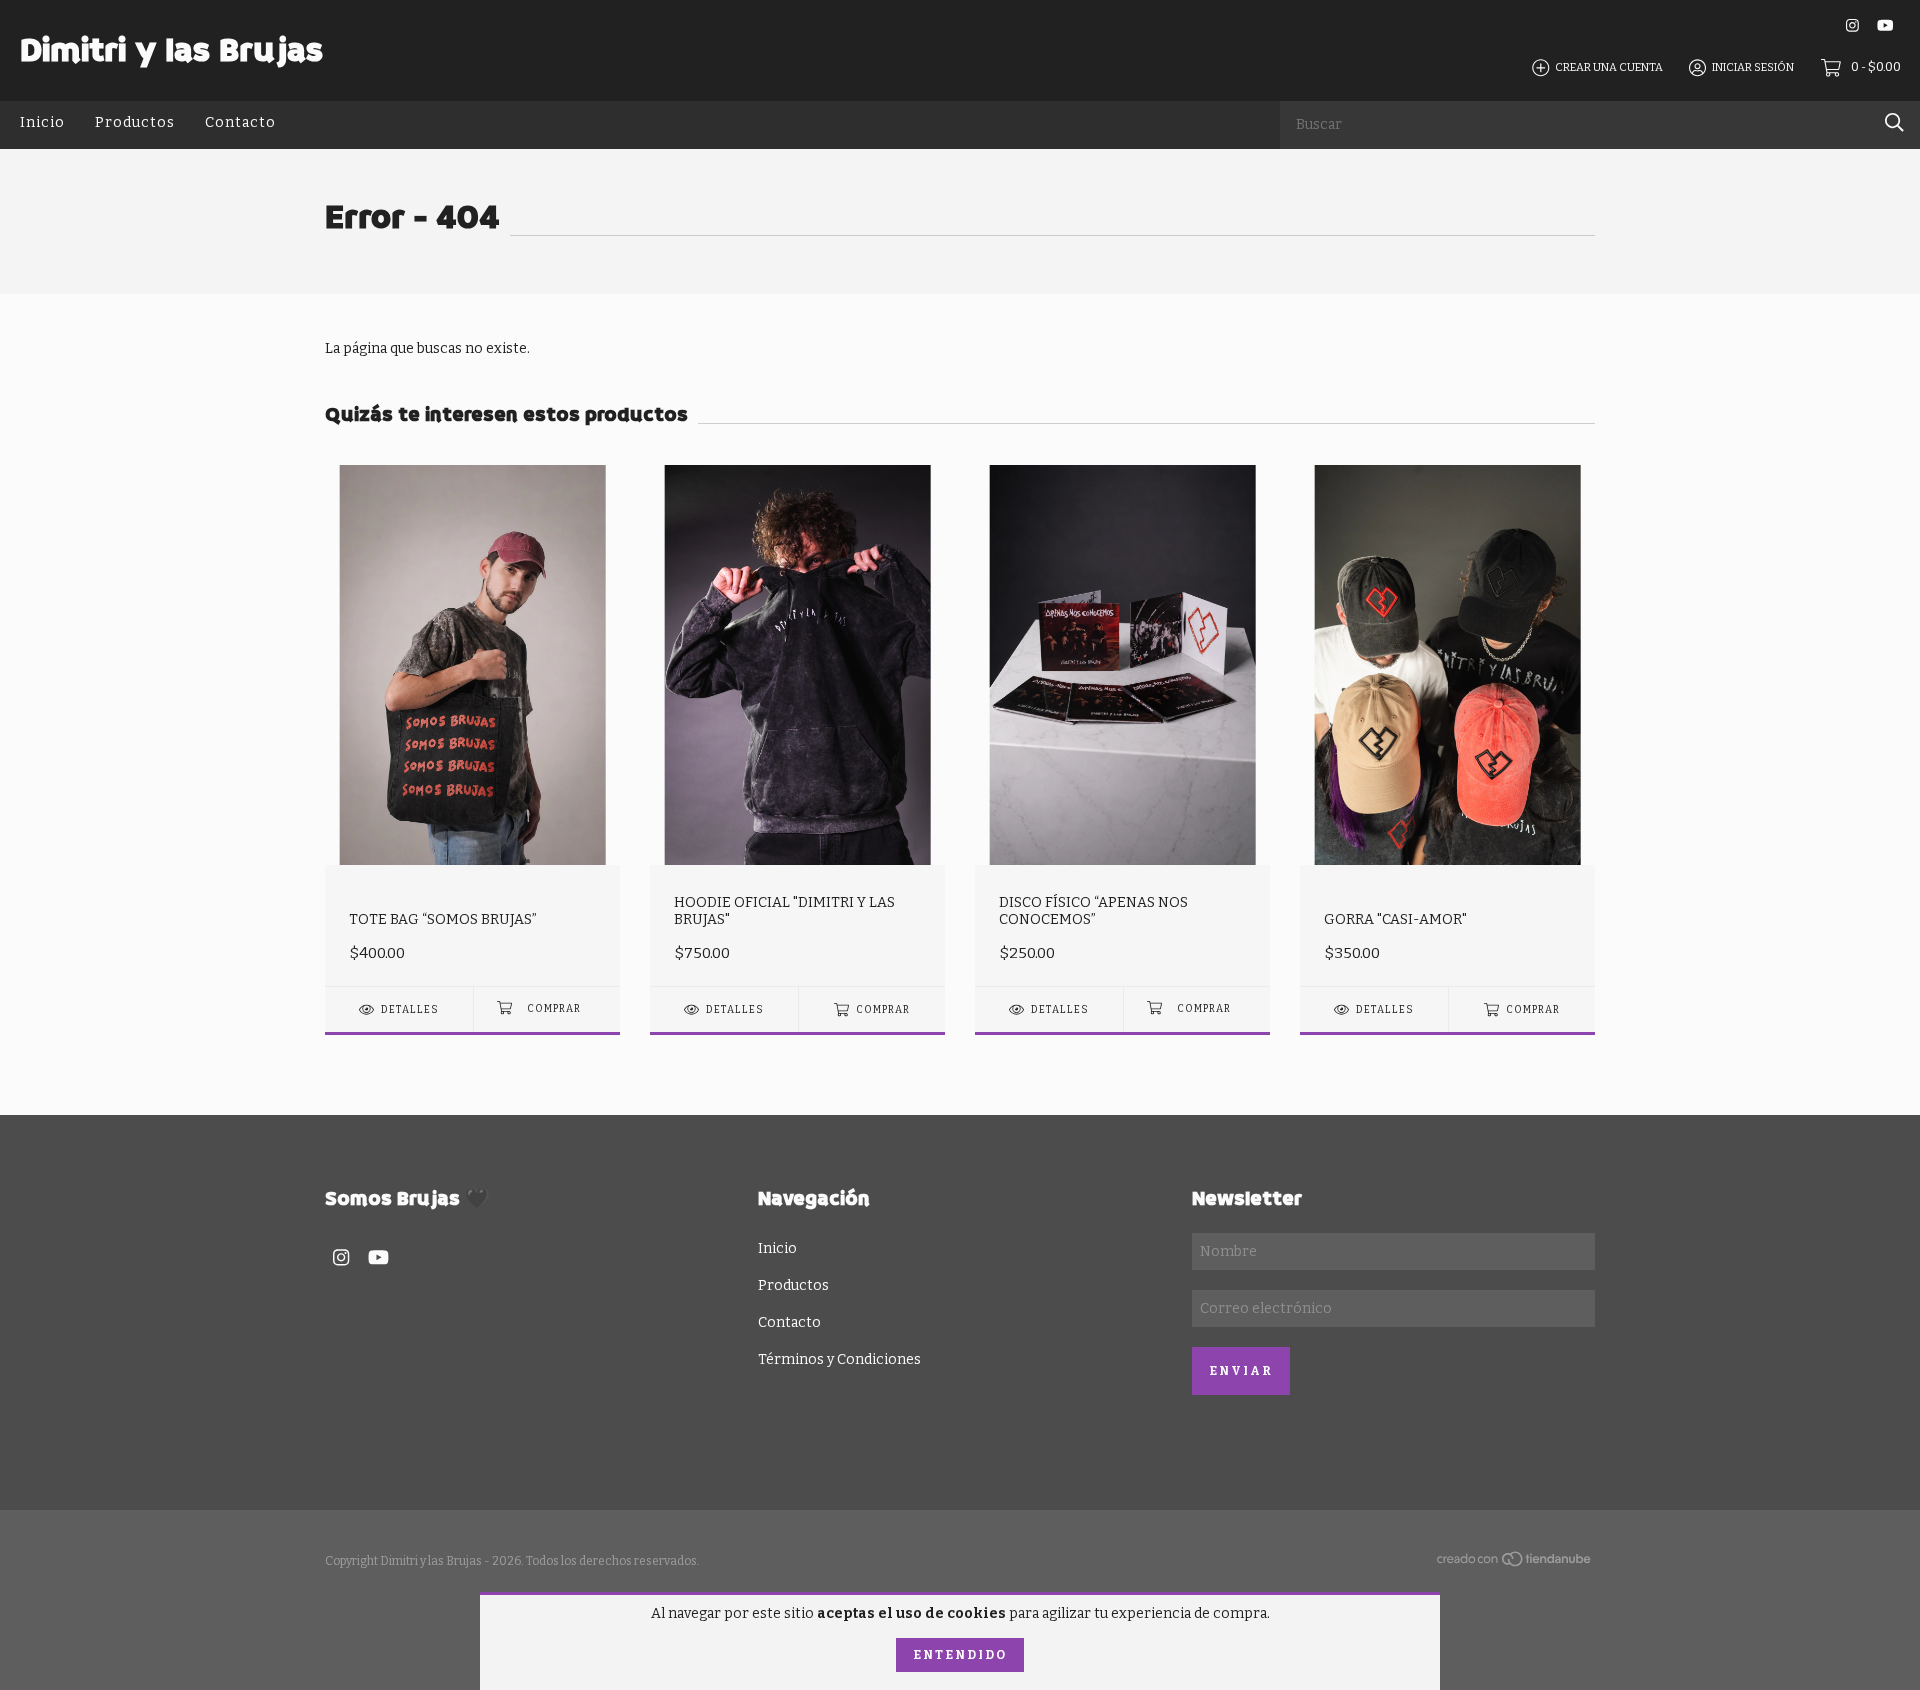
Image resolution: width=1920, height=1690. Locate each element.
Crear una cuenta (1609, 67)
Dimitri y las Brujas (171, 50)
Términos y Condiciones (839, 1359)
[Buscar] (1894, 122)
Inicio (42, 121)
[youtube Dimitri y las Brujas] (1885, 25)
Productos (135, 121)
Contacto (240, 121)
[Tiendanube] (1515, 1563)
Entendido (960, 1655)
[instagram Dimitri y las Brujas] (1852, 25)
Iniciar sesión (1753, 67)
